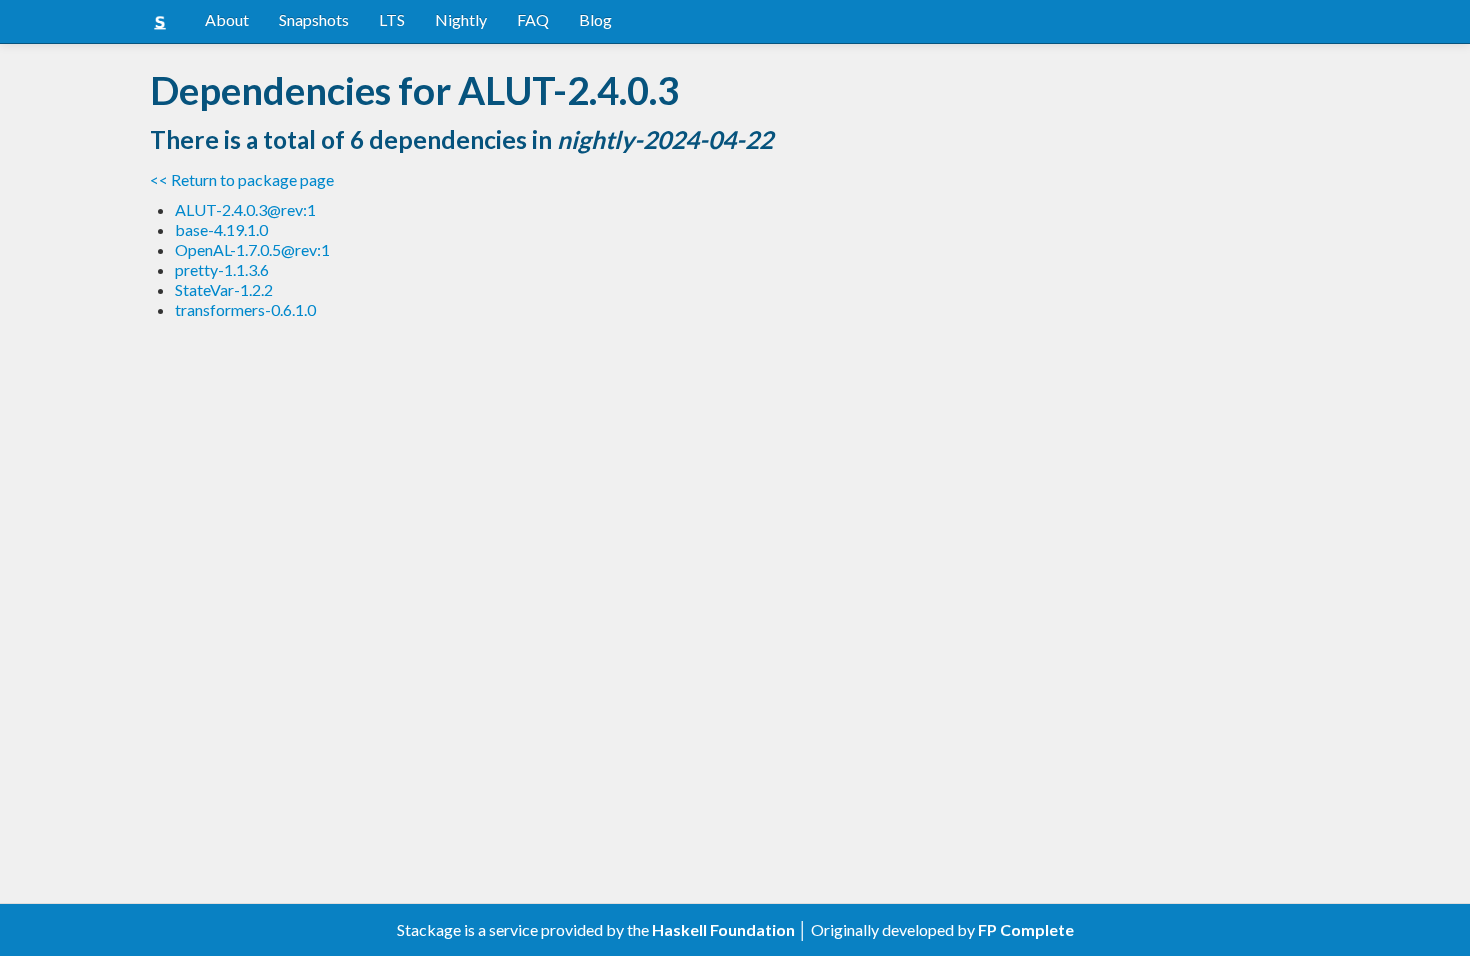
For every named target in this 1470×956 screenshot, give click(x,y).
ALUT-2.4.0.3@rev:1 (245, 209)
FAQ (533, 19)
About (227, 19)
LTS (392, 19)
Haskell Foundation (723, 929)
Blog (595, 19)
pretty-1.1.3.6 (222, 269)
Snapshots (314, 19)
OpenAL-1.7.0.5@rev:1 (252, 249)
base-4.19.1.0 (221, 229)
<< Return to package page (242, 179)
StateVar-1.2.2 (224, 289)
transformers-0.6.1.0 (245, 309)
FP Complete (1026, 929)
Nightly (461, 19)
